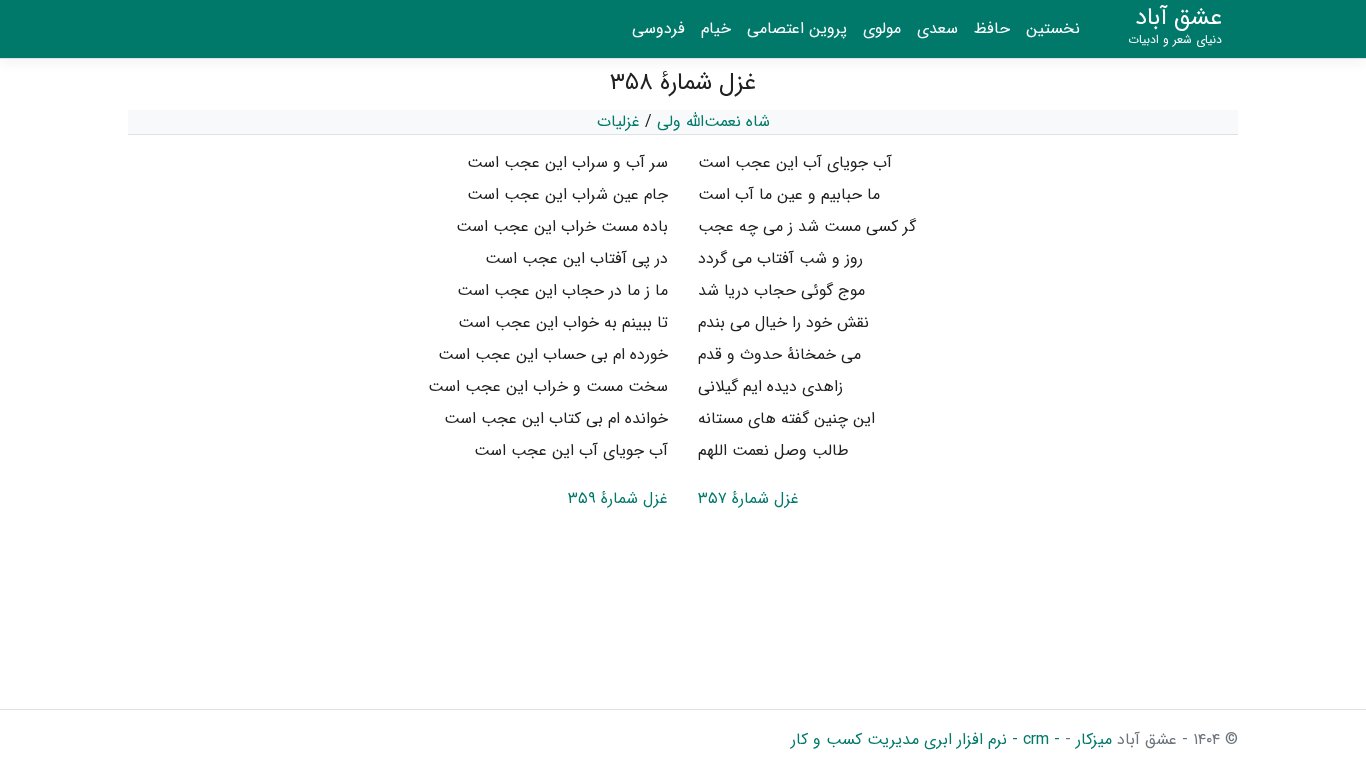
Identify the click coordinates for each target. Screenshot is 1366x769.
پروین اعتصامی (797, 28)
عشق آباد (1175, 26)
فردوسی (658, 28)
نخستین (1053, 28)
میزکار (1091, 739)
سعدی (937, 28)
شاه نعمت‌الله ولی (713, 121)
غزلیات (618, 121)
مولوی (882, 28)
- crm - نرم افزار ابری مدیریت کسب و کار (925, 739)
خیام (716, 28)
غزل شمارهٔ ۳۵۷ (748, 498)
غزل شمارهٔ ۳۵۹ (618, 498)
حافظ (992, 28)
